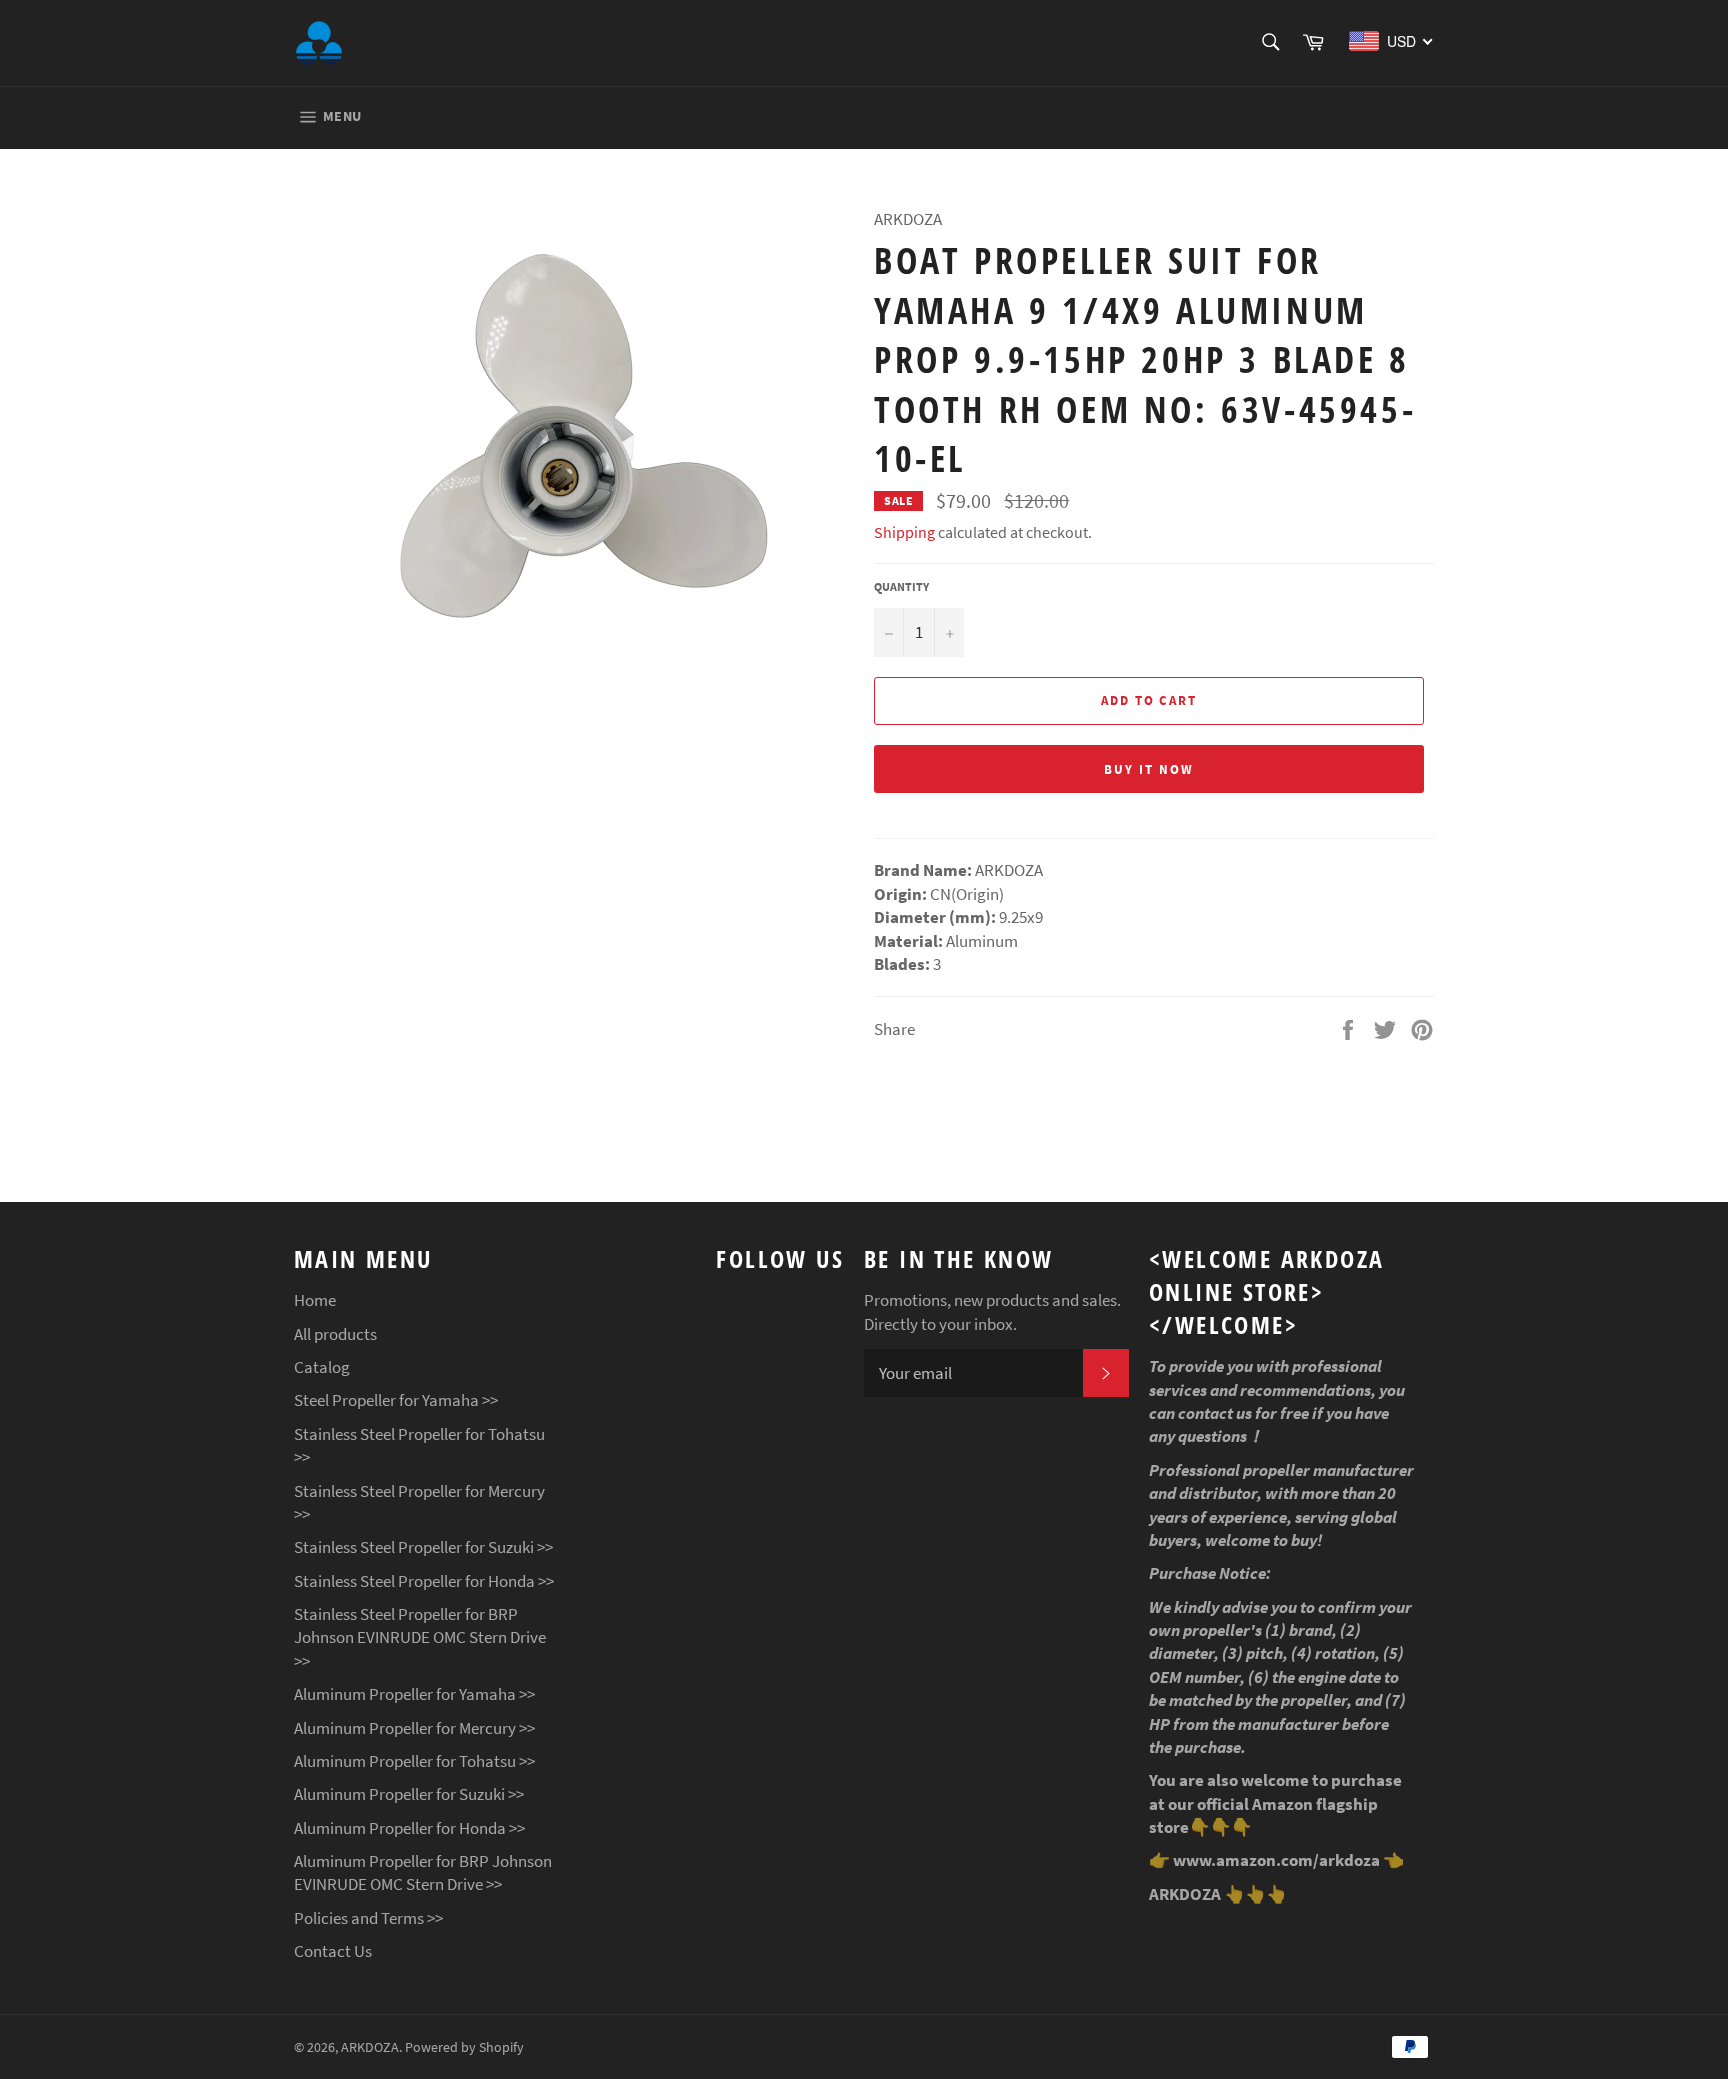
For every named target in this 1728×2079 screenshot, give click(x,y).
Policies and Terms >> (368, 1918)
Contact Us (333, 1951)
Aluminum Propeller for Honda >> (409, 1828)
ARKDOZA (370, 2047)
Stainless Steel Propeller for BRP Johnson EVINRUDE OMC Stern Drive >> (420, 1637)
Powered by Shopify (464, 2047)
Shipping (904, 532)
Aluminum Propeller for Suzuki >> (409, 1794)
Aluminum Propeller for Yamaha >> (414, 1694)
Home (315, 1300)
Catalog (322, 1367)
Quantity (901, 586)
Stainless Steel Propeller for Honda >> (424, 1581)
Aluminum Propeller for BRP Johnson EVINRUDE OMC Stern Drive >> (423, 1872)
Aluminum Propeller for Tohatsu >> (414, 1761)
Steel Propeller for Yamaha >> (396, 1400)
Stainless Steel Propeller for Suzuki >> (423, 1547)
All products (335, 1334)
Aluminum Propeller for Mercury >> (414, 1728)
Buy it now (1149, 769)
